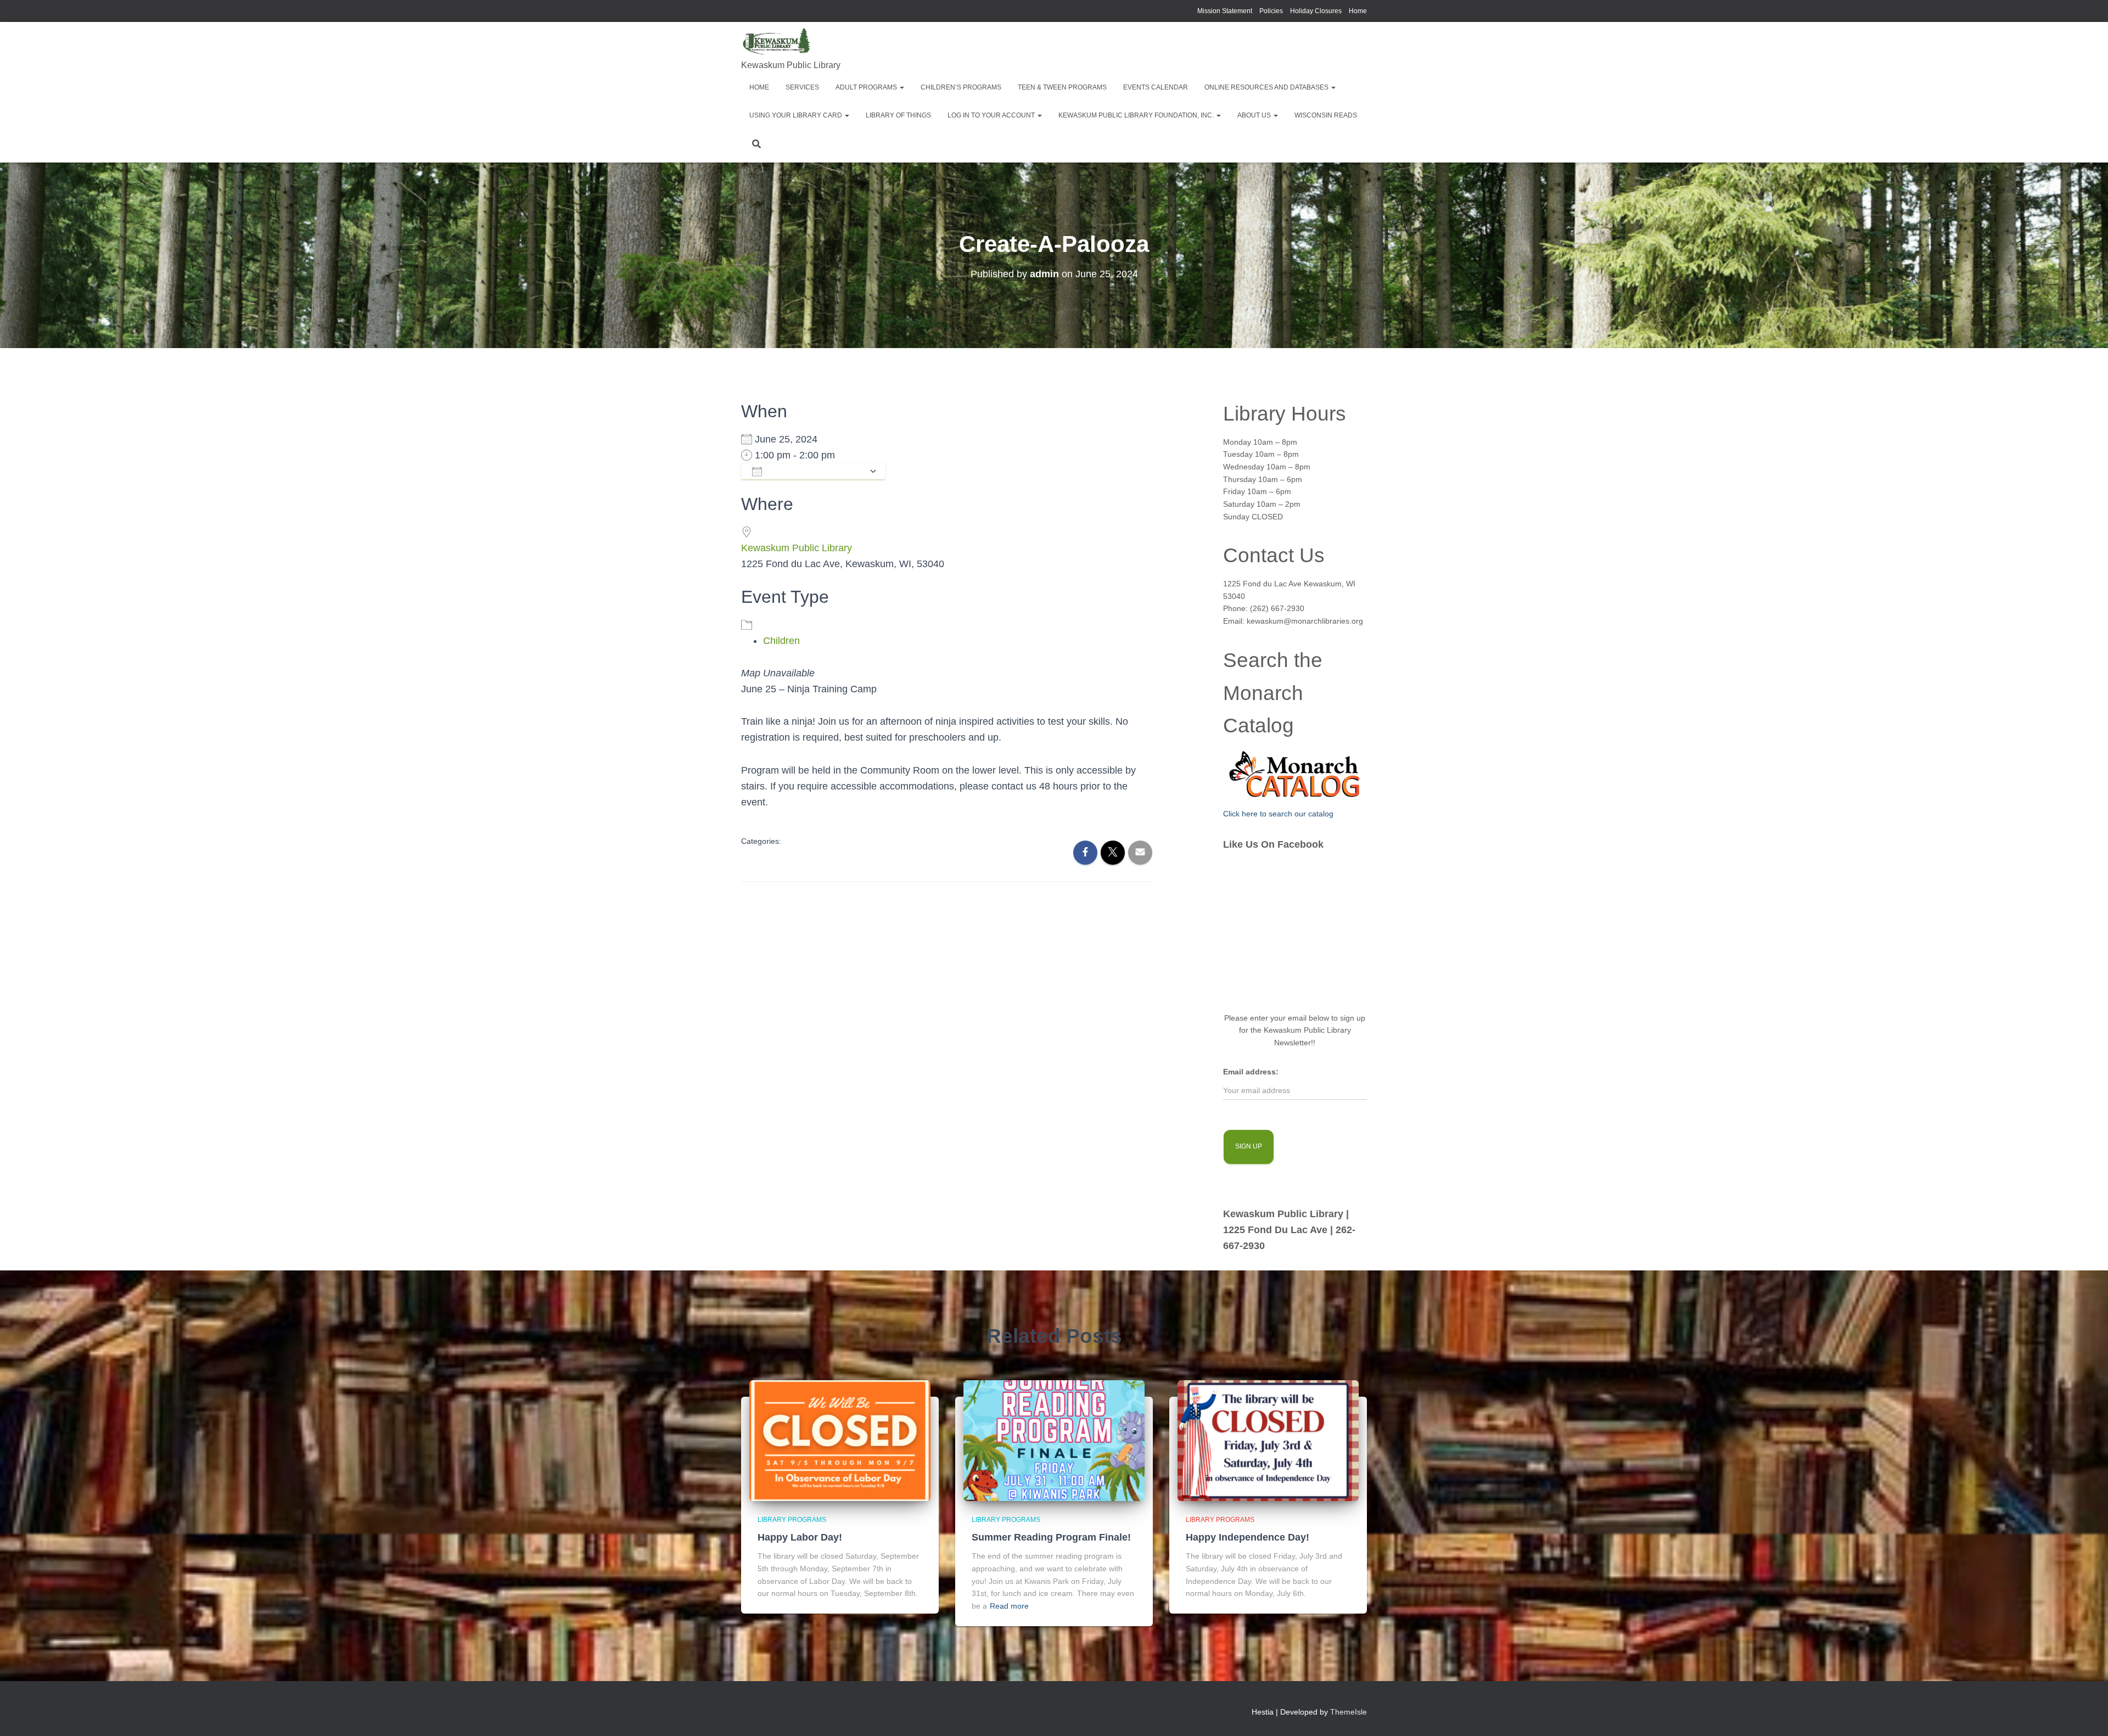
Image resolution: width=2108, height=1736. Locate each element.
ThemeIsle (1349, 1712)
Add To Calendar (815, 471)
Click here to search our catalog (1278, 814)
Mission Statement (1225, 11)
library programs (792, 1520)
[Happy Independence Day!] (1268, 1440)
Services (802, 87)
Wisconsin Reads (1326, 115)
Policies (1271, 11)
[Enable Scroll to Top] (2086, 1714)
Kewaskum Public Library (797, 548)
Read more (1009, 1606)
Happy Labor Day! (800, 1537)
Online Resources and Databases (1267, 87)
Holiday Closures (1316, 11)
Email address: (1251, 1072)
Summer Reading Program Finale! (1051, 1537)
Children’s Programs (961, 87)
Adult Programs (867, 87)
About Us (1255, 115)
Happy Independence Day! (1248, 1537)
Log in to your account (992, 115)
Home (1358, 11)
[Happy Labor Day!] (840, 1440)
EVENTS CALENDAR (1156, 87)
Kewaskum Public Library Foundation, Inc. (1137, 115)
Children (781, 641)
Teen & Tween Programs (1062, 87)
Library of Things (898, 115)
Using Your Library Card (797, 115)
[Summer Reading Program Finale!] (1054, 1440)
